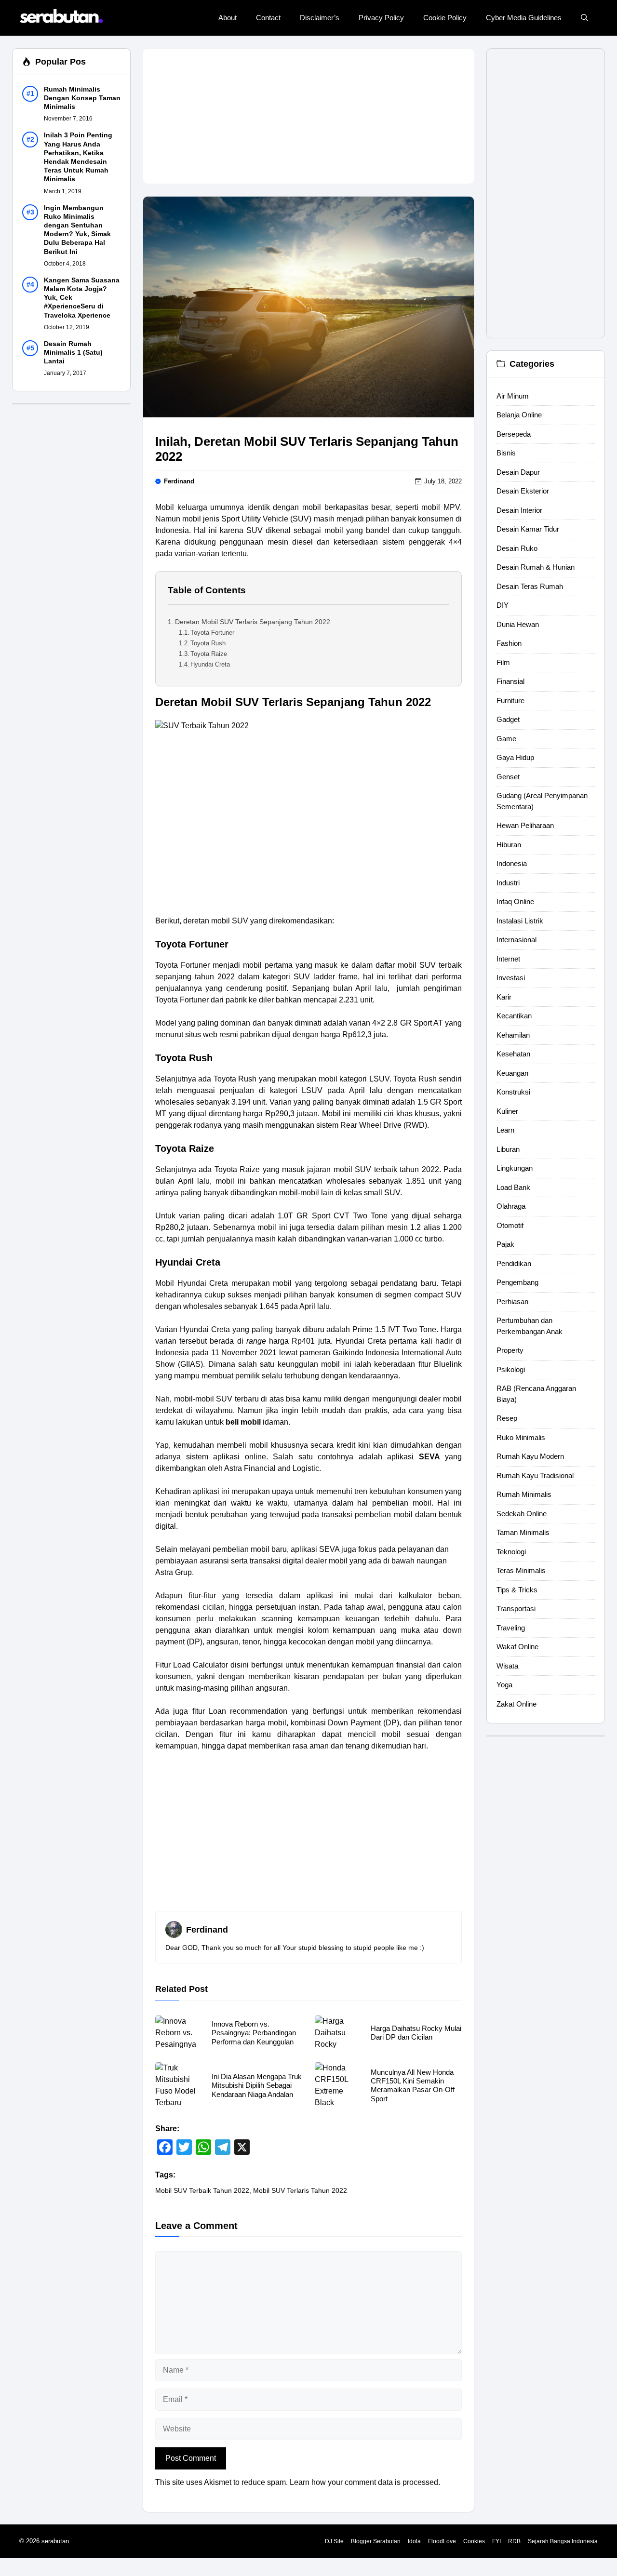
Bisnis (506, 453)
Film (503, 662)
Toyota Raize (209, 654)
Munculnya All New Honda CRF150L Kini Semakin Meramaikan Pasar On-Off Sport (413, 2085)
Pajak (505, 1245)
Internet (508, 959)
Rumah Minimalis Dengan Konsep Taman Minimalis (82, 98)
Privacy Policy (381, 18)
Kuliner (507, 1111)
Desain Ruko (517, 548)
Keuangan (512, 1073)
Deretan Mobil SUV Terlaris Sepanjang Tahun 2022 (253, 622)
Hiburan (509, 845)
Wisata (507, 1666)
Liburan (508, 1149)
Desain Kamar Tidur (528, 529)
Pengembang (517, 1283)
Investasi (511, 978)
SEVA (429, 1457)
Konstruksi (513, 1092)
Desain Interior (519, 510)
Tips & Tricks (517, 1590)
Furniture (510, 701)
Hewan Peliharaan (525, 826)
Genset (508, 777)
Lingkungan (515, 1168)
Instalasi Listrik (520, 921)
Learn (505, 1130)
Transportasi (516, 1609)
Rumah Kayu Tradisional (535, 1475)
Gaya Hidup (515, 758)
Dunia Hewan (518, 624)
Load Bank (513, 1187)
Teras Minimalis (521, 1571)
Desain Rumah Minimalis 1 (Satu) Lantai (73, 352)
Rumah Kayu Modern (530, 1457)
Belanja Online (519, 415)
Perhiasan (512, 1301)
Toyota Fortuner (212, 633)
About (228, 18)
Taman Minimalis (523, 1533)
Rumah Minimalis (524, 1495)
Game (506, 739)
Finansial (510, 682)
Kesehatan (513, 1054)
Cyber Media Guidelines (524, 18)
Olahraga (511, 1207)
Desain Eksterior (523, 491)
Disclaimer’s (320, 18)
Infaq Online (515, 902)
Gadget (508, 720)
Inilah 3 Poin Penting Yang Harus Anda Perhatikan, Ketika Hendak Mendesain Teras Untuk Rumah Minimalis (78, 157)
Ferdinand (179, 481)
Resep (507, 1419)
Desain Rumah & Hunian (536, 567)
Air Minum (513, 396)
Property (510, 1351)
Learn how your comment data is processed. (365, 2482)
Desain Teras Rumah (530, 586)
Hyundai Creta (210, 664)
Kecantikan (514, 1016)
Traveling (511, 1628)
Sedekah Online (522, 1514)
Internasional (516, 940)
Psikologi (511, 1369)
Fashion (509, 644)
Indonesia (512, 864)
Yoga (504, 1685)
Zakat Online (516, 1704)
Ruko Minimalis (521, 1437)
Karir (504, 997)
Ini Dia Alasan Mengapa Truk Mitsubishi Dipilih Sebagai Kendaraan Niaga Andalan (257, 2085)
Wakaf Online (517, 1647)
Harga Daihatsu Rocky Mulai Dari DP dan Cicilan (416, 2033)
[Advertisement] (308, 116)
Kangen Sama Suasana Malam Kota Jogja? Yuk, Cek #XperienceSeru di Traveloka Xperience (82, 298)
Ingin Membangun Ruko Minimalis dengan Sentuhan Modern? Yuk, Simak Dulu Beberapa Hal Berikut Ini (77, 230)
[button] (584, 18)
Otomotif (510, 1225)
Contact (268, 18)
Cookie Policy (445, 18)
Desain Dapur (518, 472)
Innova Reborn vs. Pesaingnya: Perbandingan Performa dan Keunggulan (254, 2033)
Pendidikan (514, 1263)
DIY (503, 606)
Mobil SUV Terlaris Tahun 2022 (300, 2190)
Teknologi (511, 1552)
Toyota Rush (208, 643)
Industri (508, 883)
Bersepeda (514, 434)
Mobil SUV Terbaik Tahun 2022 (202, 2190)
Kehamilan (513, 1035)
